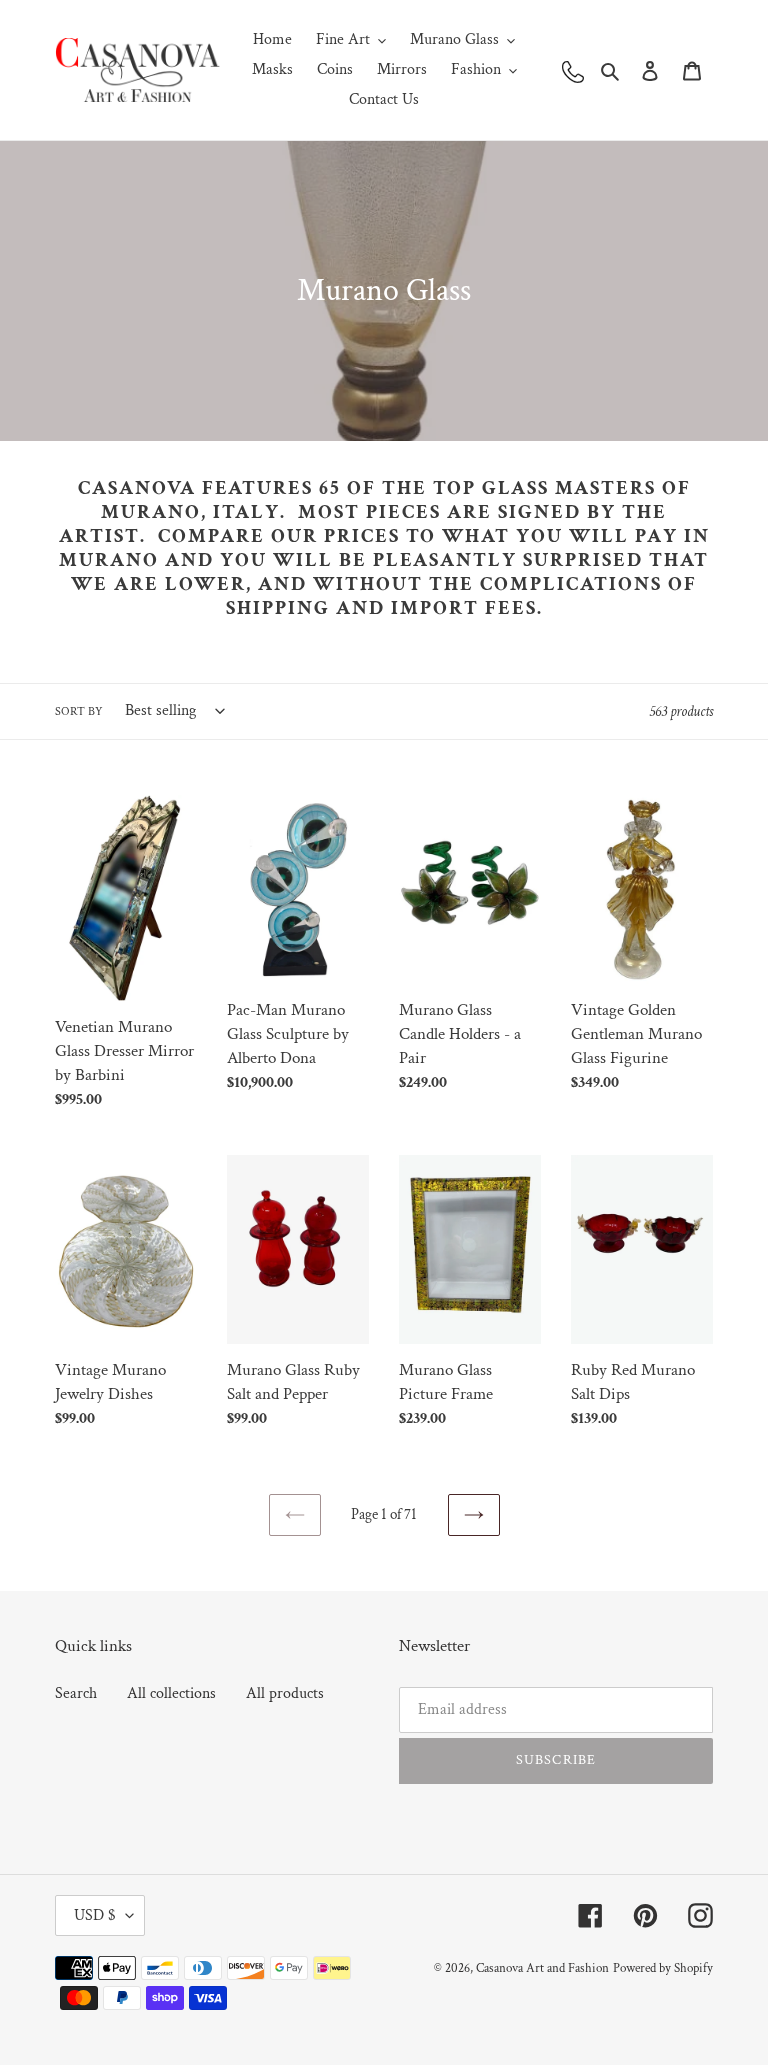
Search (76, 1693)
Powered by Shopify (663, 1968)
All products (285, 1693)
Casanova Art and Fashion (542, 1968)
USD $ (95, 1915)
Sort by (79, 711)
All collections (171, 1693)
